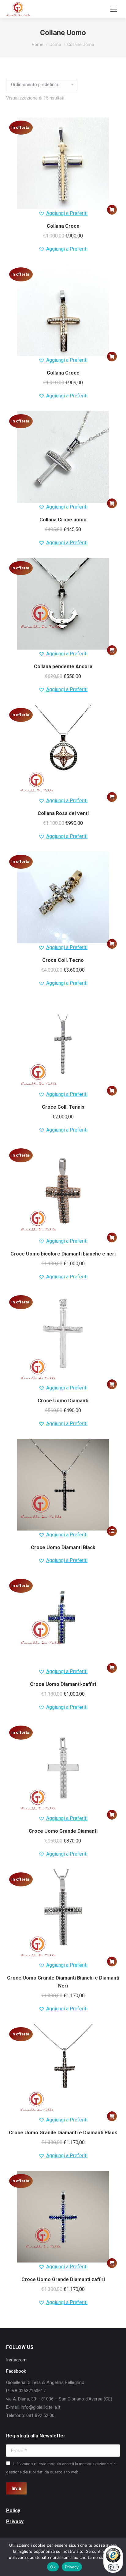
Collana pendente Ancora (63, 667)
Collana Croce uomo (63, 520)
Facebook (16, 2371)
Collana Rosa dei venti (63, 813)
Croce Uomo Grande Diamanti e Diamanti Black (63, 2133)
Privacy (72, 2567)
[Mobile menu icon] (114, 9)
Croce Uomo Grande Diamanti (63, 1831)
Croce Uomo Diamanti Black (63, 1547)
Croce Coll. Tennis (63, 1107)
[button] (112, 210)
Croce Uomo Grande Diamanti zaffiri (63, 2279)
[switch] (113, 2567)
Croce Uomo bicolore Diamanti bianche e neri (63, 1254)
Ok (53, 2567)
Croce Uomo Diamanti (63, 1401)
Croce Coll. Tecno (63, 960)
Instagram (16, 2360)
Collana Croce (63, 226)
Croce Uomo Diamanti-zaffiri (63, 1684)
